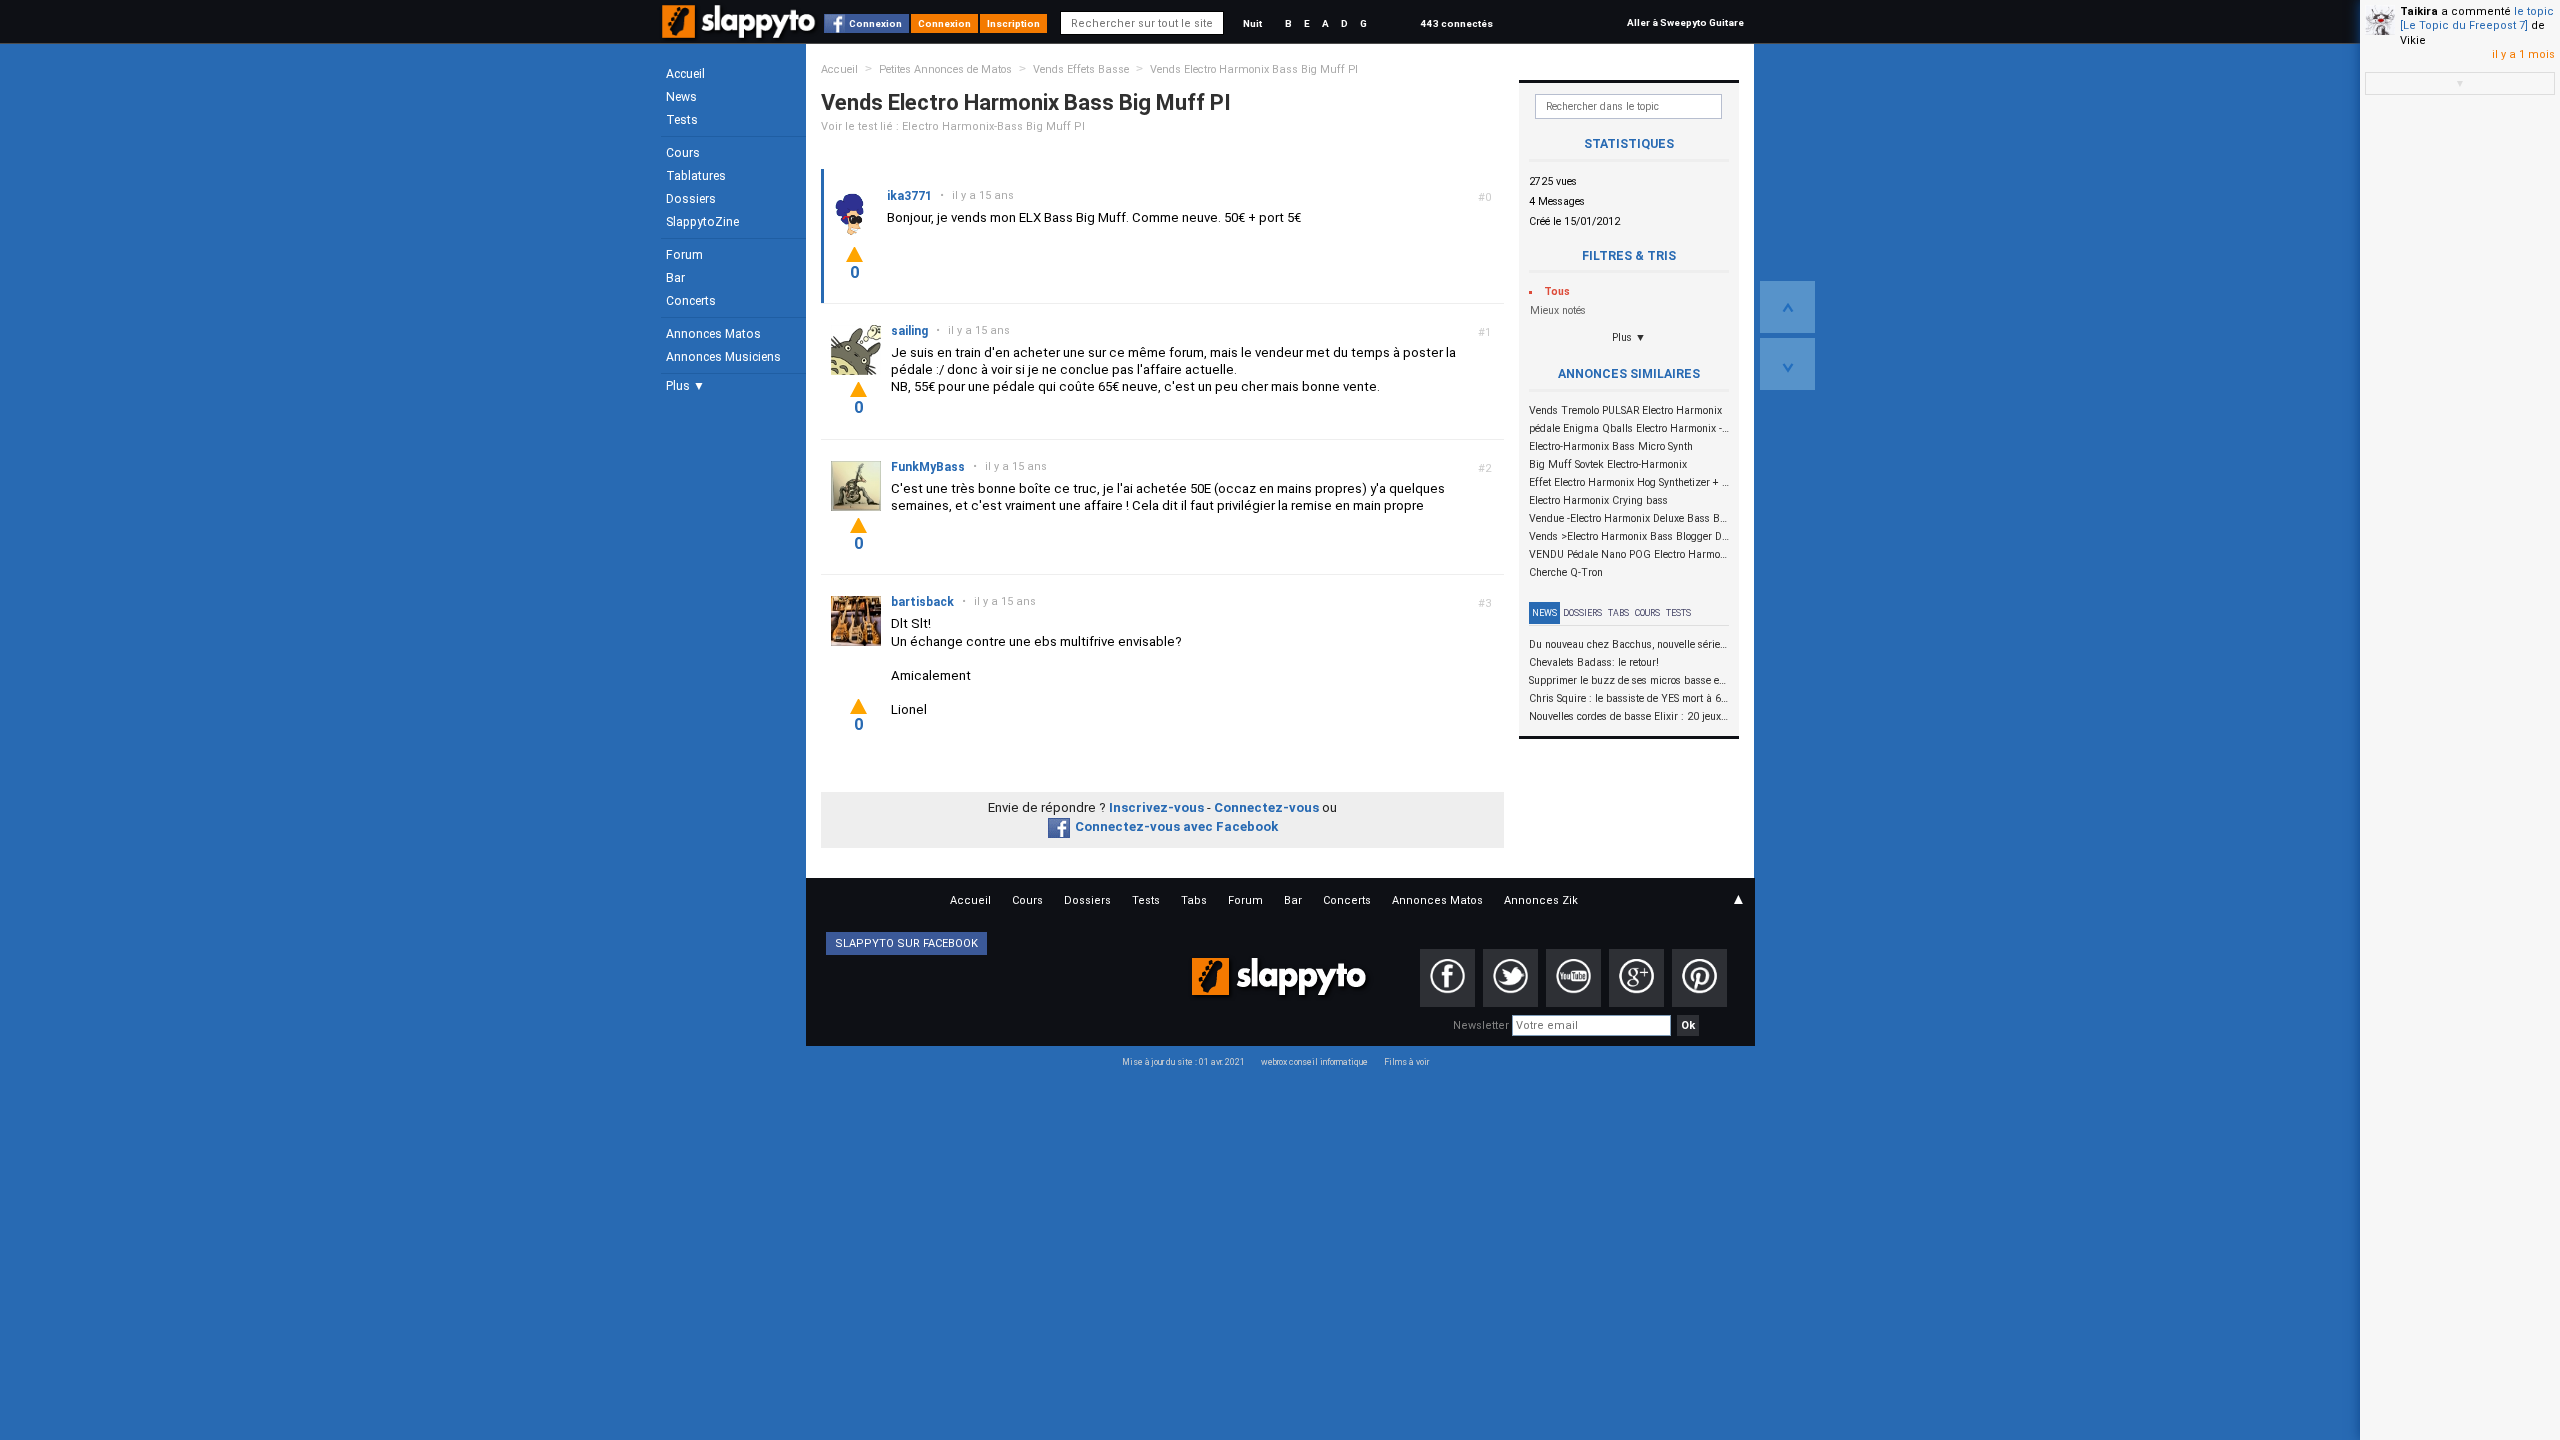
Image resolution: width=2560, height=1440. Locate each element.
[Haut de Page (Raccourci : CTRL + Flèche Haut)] (1787, 307)
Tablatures (696, 176)
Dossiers (691, 199)
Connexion (875, 23)
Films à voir (1406, 1062)
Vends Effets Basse (1081, 69)
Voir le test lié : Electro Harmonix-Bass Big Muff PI (953, 126)
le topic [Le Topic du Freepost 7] (2477, 18)
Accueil (685, 74)
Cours (683, 153)
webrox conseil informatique (1314, 1062)
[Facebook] (1447, 978)
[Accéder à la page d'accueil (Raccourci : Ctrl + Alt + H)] (740, 31)
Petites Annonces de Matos (945, 69)
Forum (684, 255)
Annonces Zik (1541, 900)
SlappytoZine (702, 222)
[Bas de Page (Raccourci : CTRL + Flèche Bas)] (1787, 364)
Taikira (2419, 11)
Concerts (691, 301)
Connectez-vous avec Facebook (1176, 826)
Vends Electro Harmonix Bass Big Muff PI (1254, 69)
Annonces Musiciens (723, 357)
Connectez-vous (1266, 807)
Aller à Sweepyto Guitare (1685, 22)
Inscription (1013, 23)
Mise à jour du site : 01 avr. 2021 (1183, 1062)
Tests (682, 120)
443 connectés (1457, 23)
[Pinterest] (1699, 978)
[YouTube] (1573, 978)
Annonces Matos (713, 334)
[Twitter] (1510, 978)
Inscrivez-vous (1156, 807)
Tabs (1618, 613)
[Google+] (1636, 978)
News (681, 97)
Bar (675, 278)
